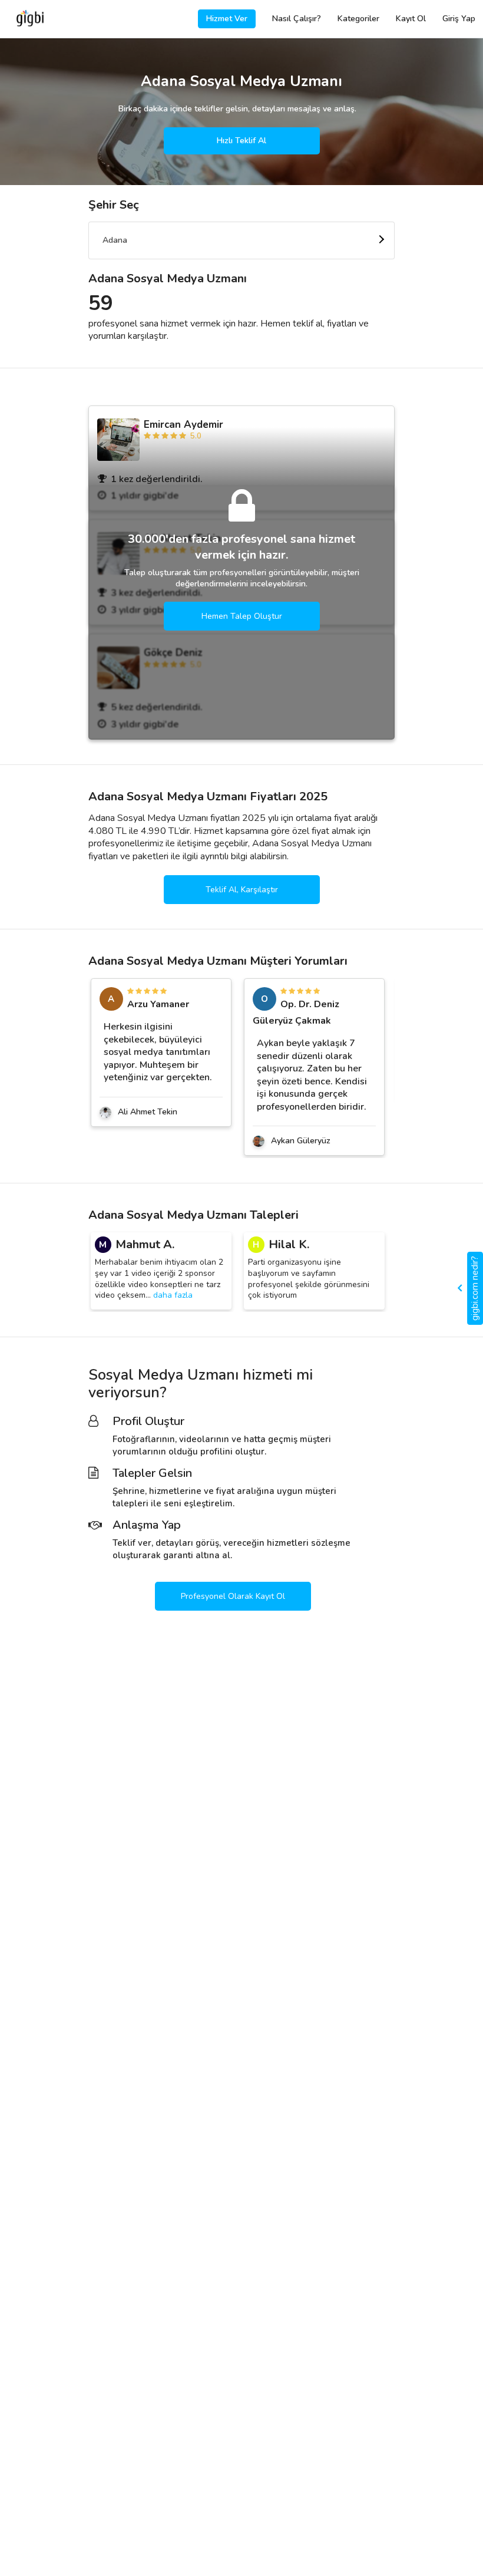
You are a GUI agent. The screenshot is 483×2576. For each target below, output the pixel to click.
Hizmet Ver (227, 19)
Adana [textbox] (115, 240)
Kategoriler (358, 19)
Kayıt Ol (411, 19)
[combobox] (241, 240)
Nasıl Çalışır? (297, 19)
